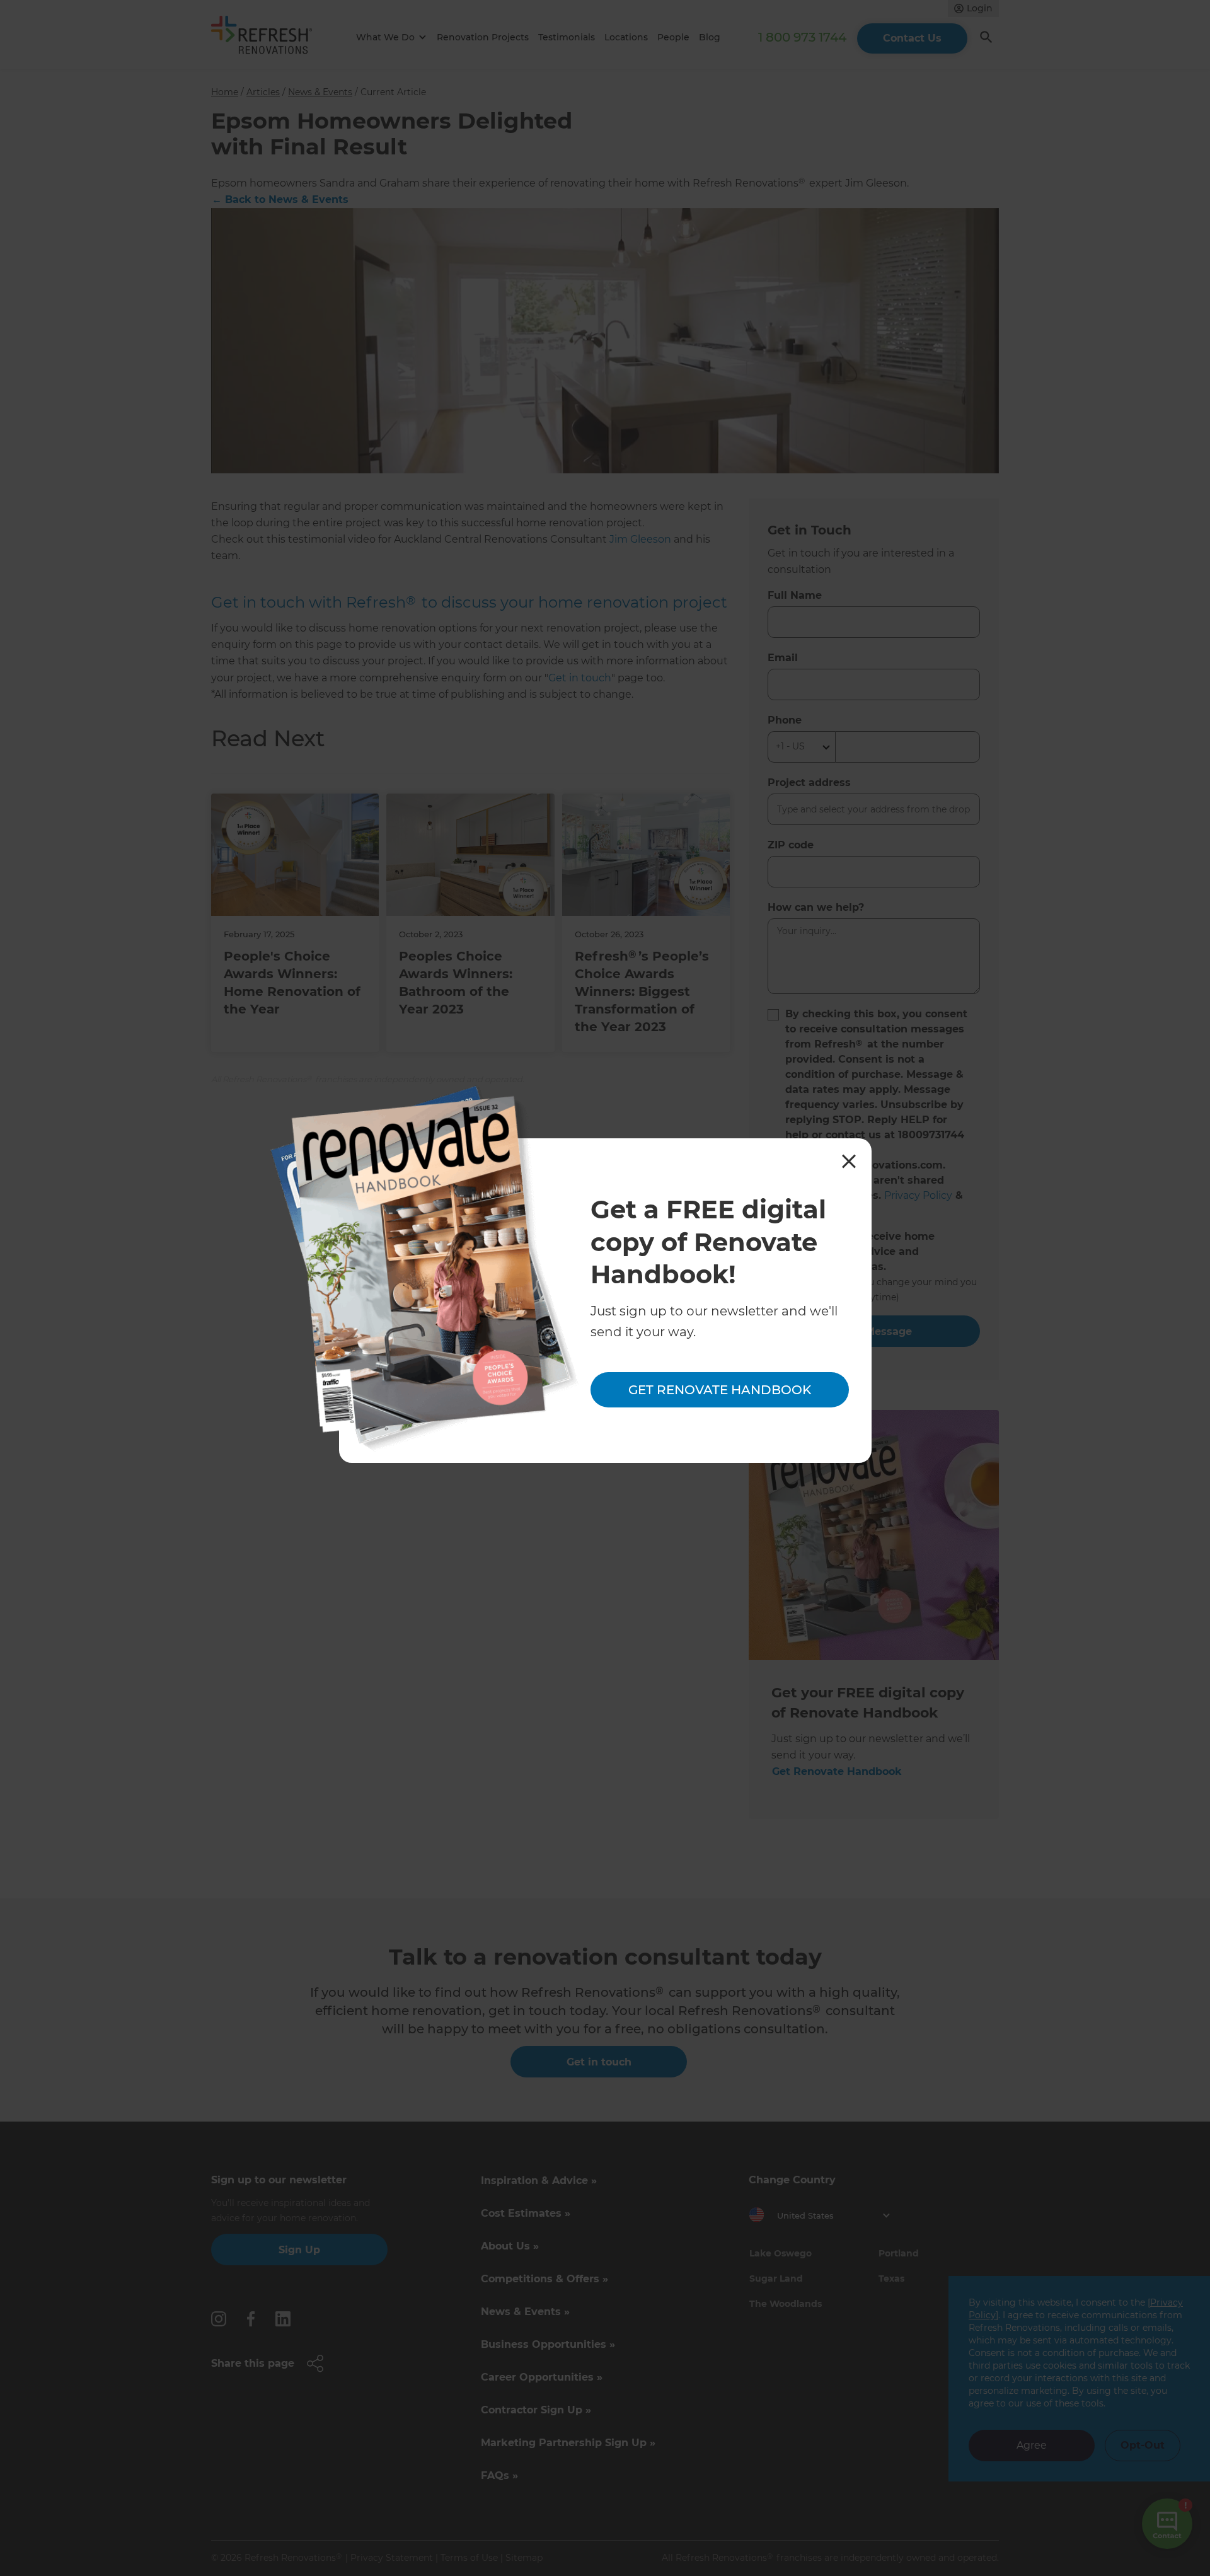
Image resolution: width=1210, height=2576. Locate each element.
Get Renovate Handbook (720, 1390)
